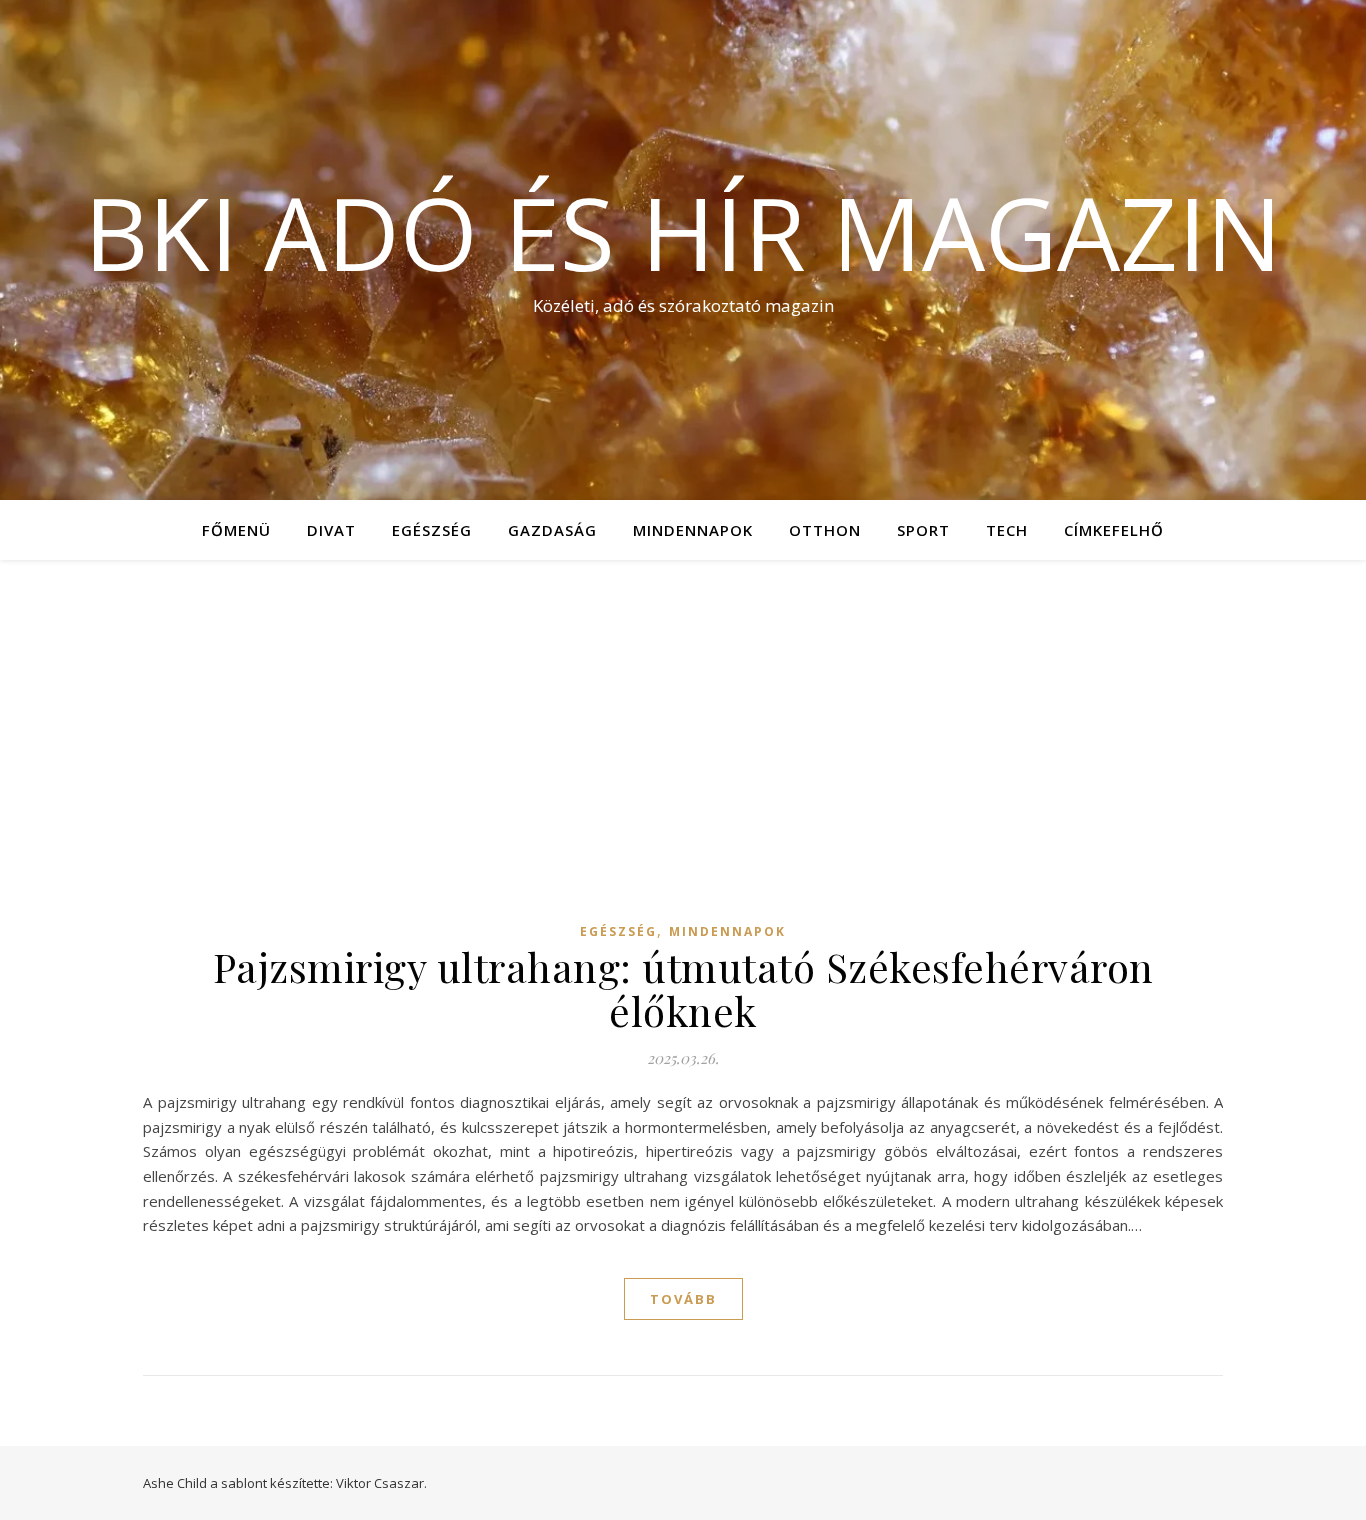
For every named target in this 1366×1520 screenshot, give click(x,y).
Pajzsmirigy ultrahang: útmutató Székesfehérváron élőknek (683, 988)
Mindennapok (693, 530)
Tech (1007, 530)
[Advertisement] (683, 710)
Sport (923, 530)
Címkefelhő (1114, 530)
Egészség (432, 530)
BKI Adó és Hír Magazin (683, 232)
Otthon (825, 530)
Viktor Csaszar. (381, 1483)
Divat (331, 530)
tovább (683, 1299)
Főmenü (236, 530)
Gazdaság (552, 530)
